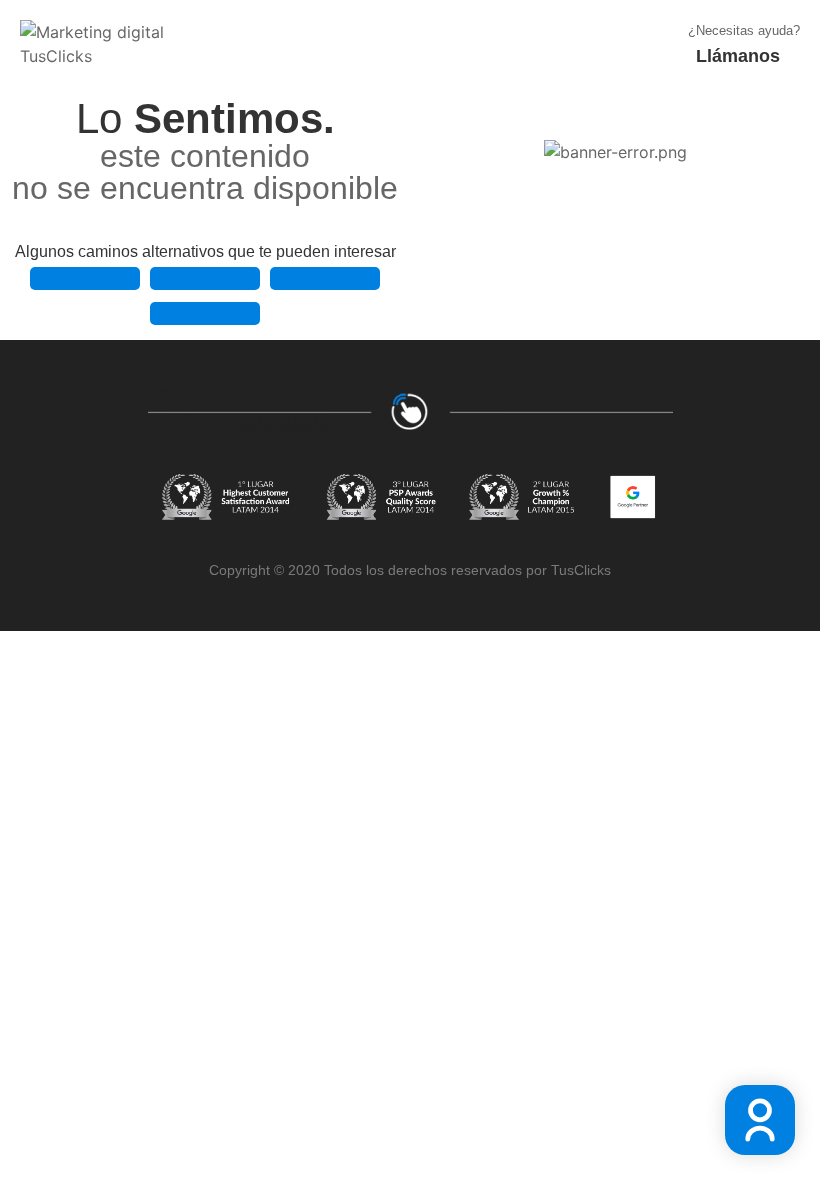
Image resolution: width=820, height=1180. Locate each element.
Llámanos (738, 56)
